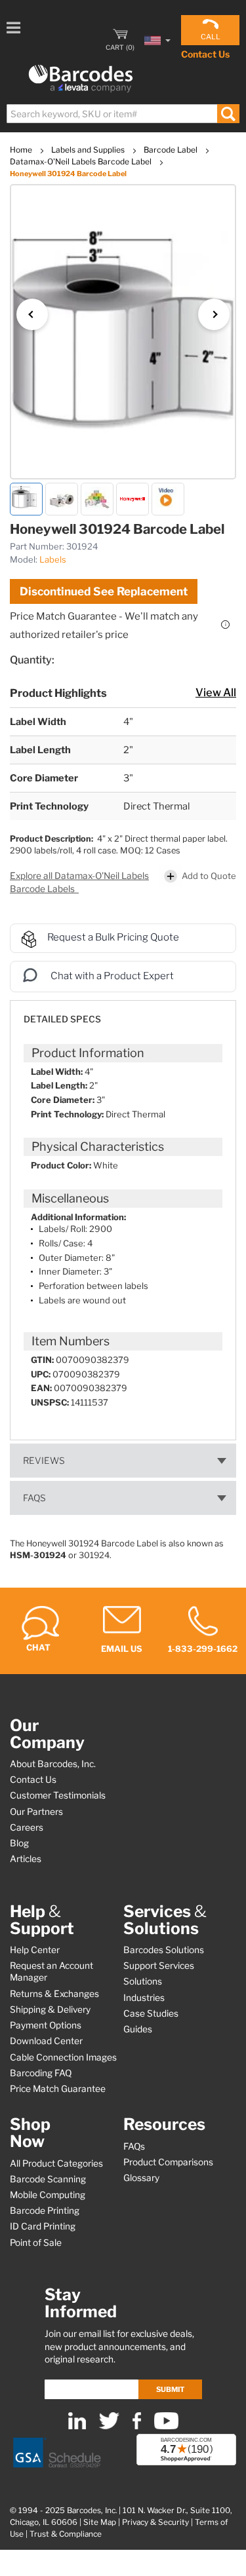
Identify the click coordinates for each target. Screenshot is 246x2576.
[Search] (228, 114)
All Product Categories (56, 2163)
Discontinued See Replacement (104, 591)
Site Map (100, 2522)
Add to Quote (209, 876)
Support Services (159, 1966)
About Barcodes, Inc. (53, 1764)
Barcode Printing (45, 2211)
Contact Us (205, 54)
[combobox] (122, 114)
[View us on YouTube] (166, 2426)
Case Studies (151, 2013)
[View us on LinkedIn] (77, 2426)
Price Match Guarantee (58, 2089)
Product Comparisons (168, 2162)
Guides (138, 2029)
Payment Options (46, 2025)
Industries (144, 1998)
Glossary (141, 2178)
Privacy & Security (155, 2522)
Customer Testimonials (58, 1795)
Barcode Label (172, 150)
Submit (170, 2389)
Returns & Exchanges (54, 1994)
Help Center (35, 1950)
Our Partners (36, 1812)
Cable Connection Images (63, 2057)
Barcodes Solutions (164, 1950)
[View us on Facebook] (137, 2426)
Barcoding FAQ (41, 2073)
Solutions (143, 1981)
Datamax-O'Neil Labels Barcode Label (82, 161)
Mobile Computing (48, 2195)
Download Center (46, 2041)
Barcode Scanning (48, 2179)
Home (22, 150)
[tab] (123, 1013)
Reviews (44, 1461)
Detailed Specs (62, 1019)
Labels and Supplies (89, 150)
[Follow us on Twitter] (109, 2426)
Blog (19, 1843)
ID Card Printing (43, 2226)
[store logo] (81, 79)
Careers (27, 1827)
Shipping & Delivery (50, 2009)
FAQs (34, 1498)
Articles (26, 1859)
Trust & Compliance (66, 2534)
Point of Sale (36, 2243)
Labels (53, 559)
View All (216, 692)
